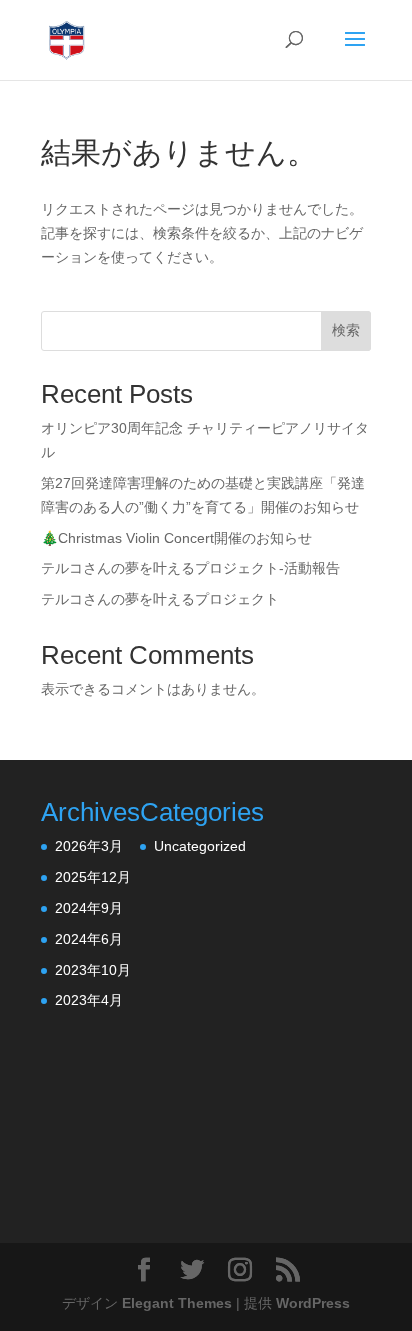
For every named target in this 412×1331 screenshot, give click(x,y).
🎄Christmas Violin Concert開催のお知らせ (176, 538)
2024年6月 (89, 939)
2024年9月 (89, 908)
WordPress (313, 1303)
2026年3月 (89, 846)
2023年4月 (89, 1000)
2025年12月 (93, 877)
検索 (346, 330)
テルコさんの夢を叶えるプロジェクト (160, 599)
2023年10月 (93, 970)
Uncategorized (200, 846)
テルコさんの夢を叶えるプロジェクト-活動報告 (190, 568)
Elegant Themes (177, 1303)
